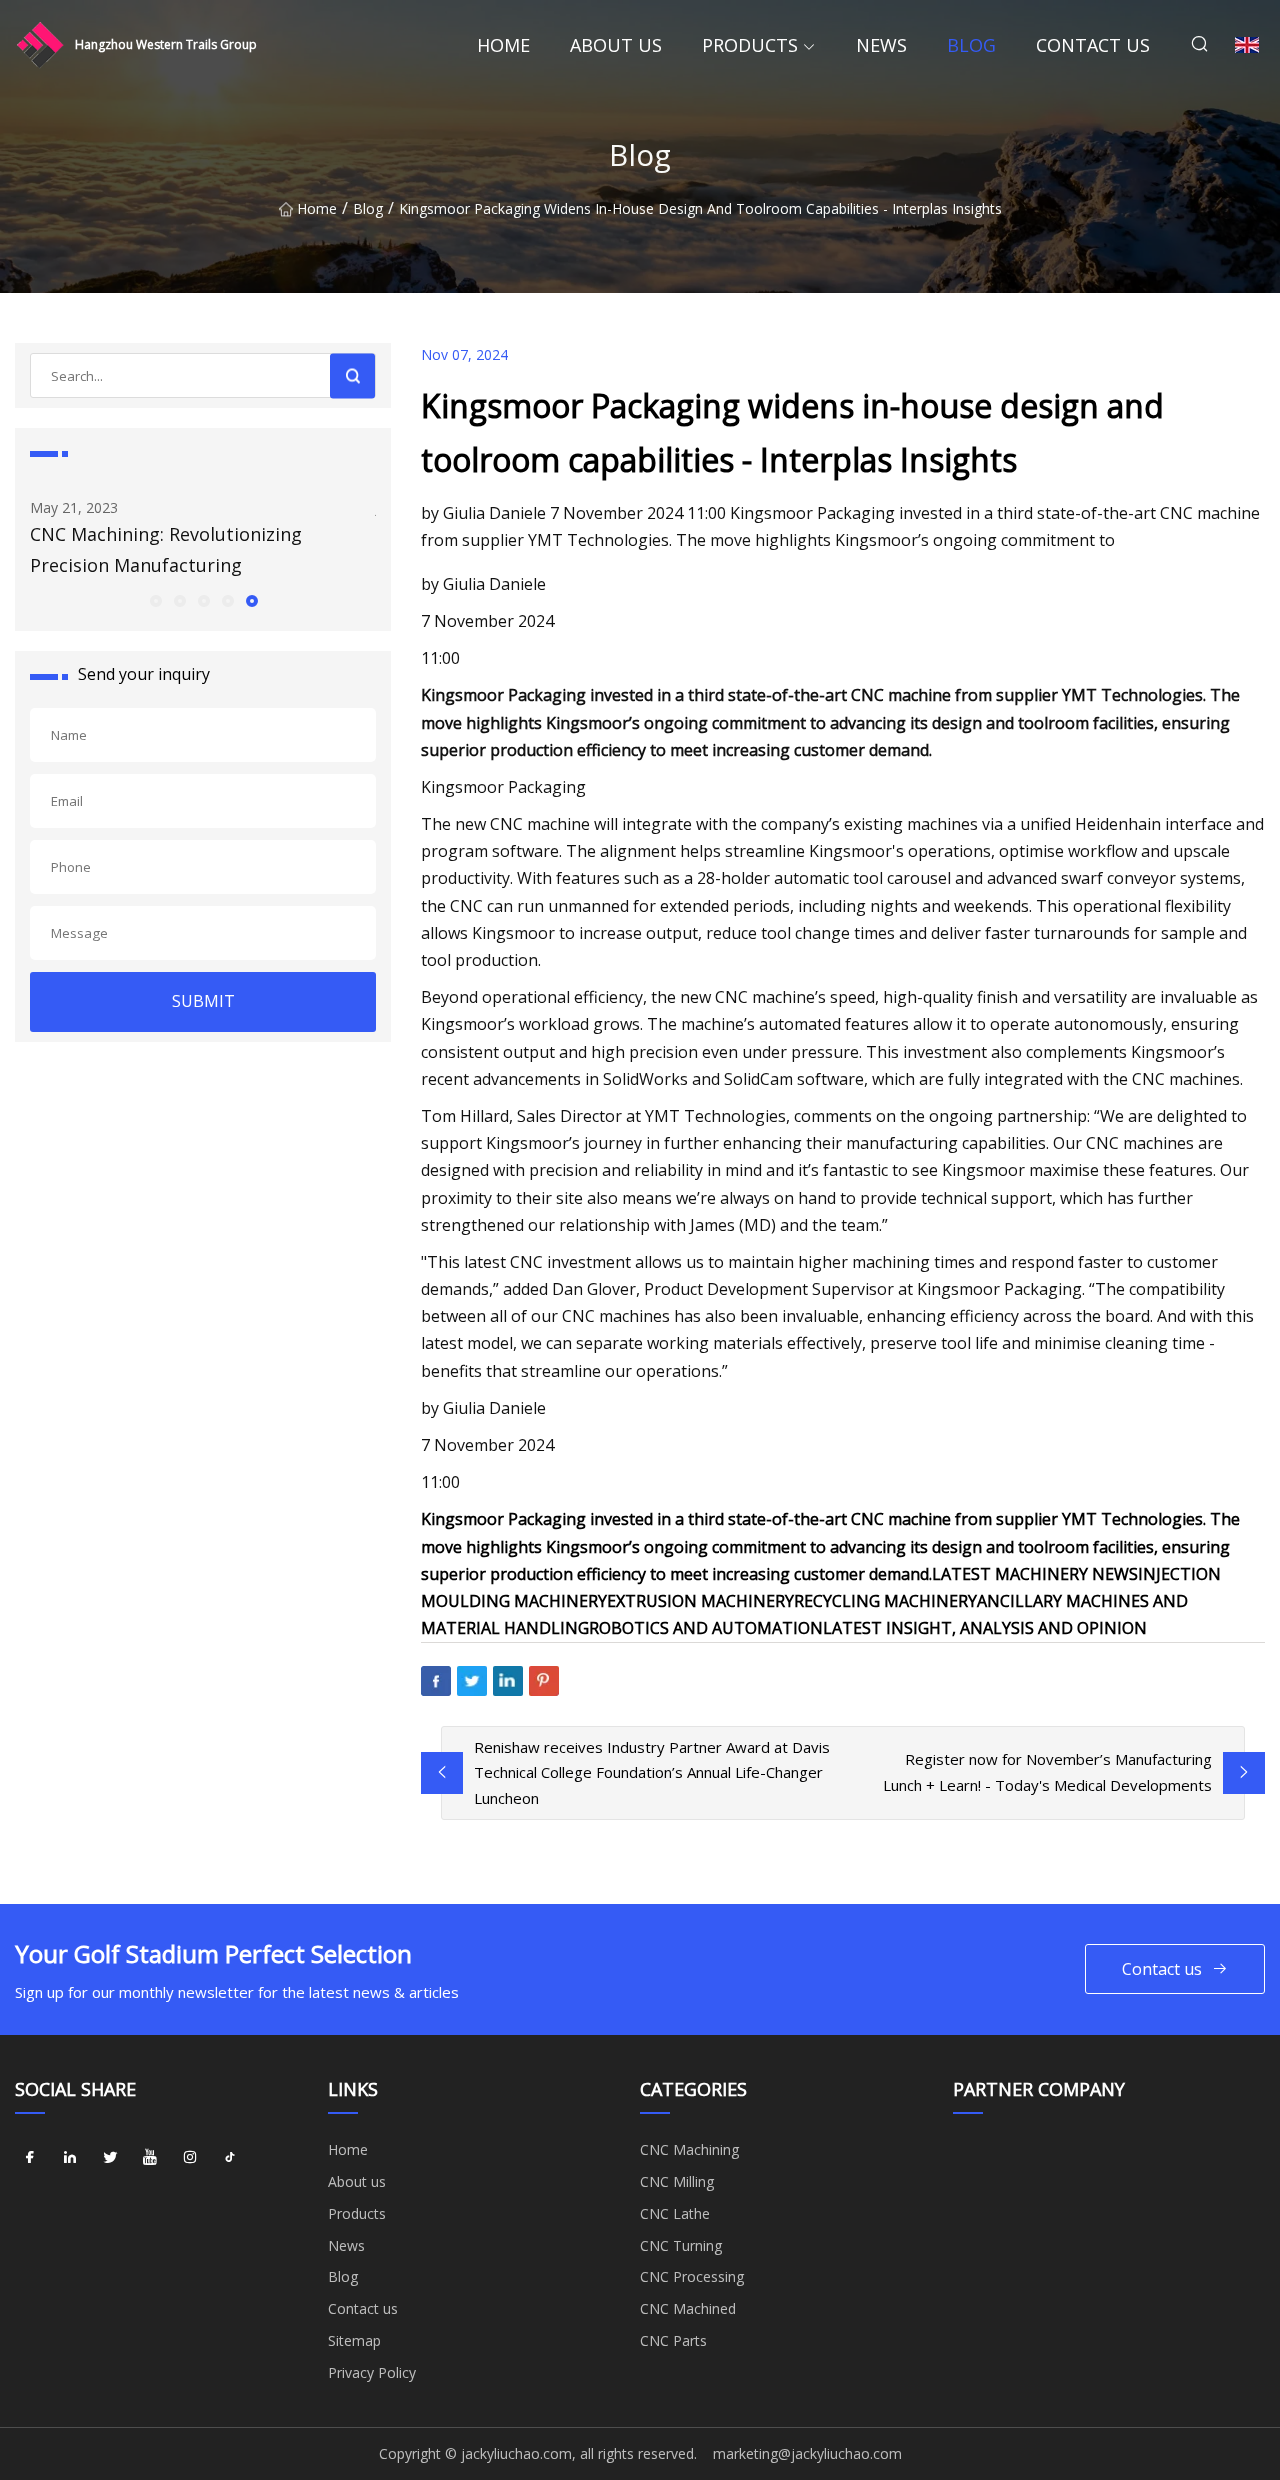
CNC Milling (677, 2181)
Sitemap (354, 2340)
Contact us (1093, 45)
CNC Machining (689, 2149)
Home (503, 45)
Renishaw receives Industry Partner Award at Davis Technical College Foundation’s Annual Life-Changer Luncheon (652, 1772)
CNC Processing (692, 2276)
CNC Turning (681, 2245)
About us (616, 45)
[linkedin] (70, 2157)
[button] (155, 600)
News (881, 45)
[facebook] (30, 2157)
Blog (971, 45)
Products (750, 45)
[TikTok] (230, 2157)
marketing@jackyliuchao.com (807, 2453)
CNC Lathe (675, 2213)
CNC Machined (688, 2308)
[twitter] (110, 2157)
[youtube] (150, 2157)
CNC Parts (673, 2340)
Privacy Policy (372, 2372)
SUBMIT (203, 1001)
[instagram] (190, 2157)
